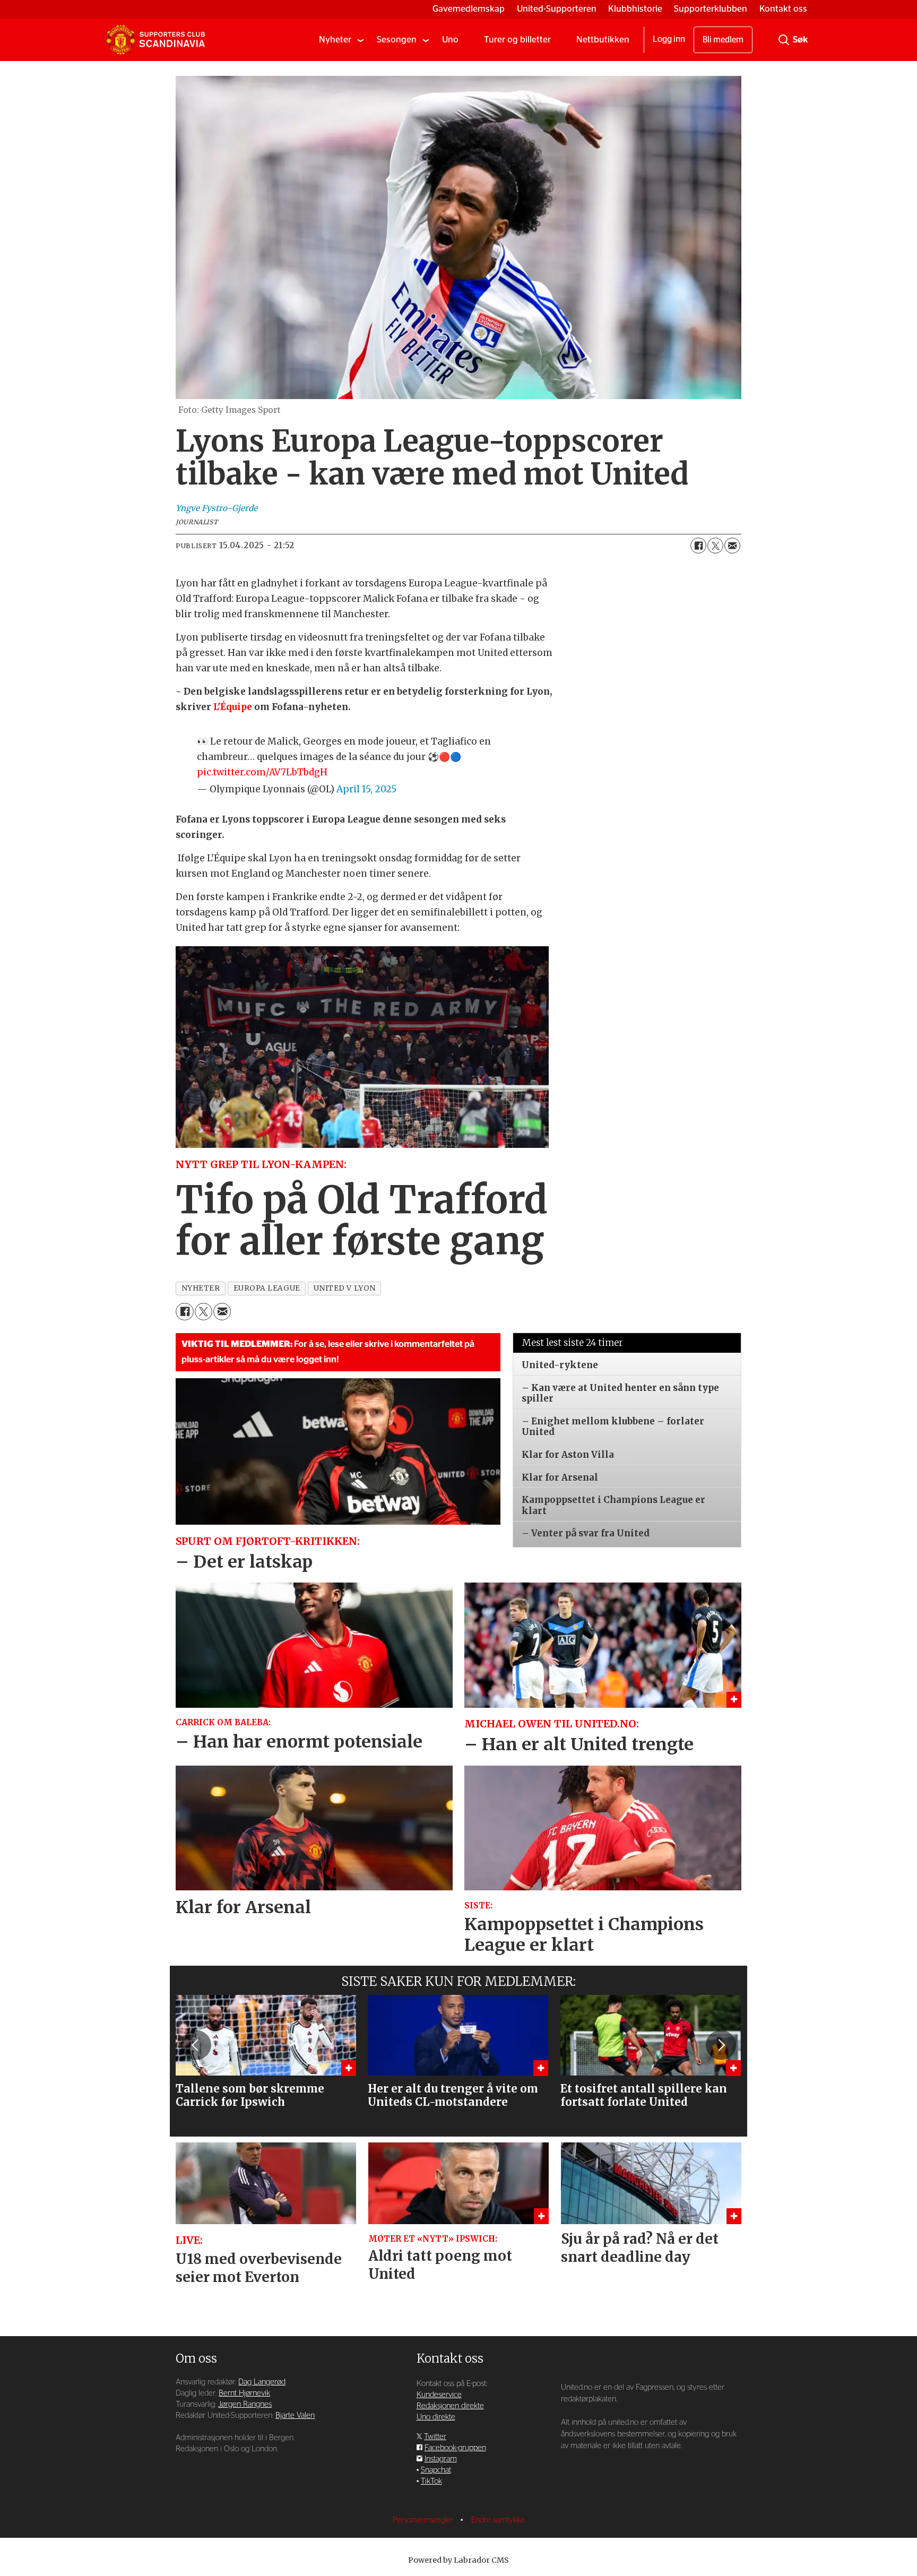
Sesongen (397, 40)
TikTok (431, 2481)
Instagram (441, 2459)
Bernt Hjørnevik (244, 2393)
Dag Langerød (262, 2382)
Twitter (435, 2437)
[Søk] (784, 40)
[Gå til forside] (155, 40)
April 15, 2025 (366, 789)
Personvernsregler (424, 2520)
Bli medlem (723, 40)
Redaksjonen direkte (450, 2406)
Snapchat (436, 2470)
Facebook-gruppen (455, 2448)
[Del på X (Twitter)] (715, 546)
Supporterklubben (711, 9)
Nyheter (335, 40)
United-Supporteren (557, 9)
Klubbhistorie (635, 9)
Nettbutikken (603, 40)
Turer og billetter (517, 40)
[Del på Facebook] (698, 546)
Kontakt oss (783, 9)
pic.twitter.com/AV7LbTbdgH (262, 772)
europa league (267, 1288)
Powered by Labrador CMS (458, 2560)
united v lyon (345, 1288)
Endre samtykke (498, 2520)
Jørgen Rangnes (245, 2404)
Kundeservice (439, 2395)
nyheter (201, 1288)
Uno (450, 40)
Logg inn (669, 39)
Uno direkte (436, 2417)
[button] (196, 2045)
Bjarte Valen (295, 2415)
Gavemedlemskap (469, 9)
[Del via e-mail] (732, 546)
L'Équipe (233, 707)
